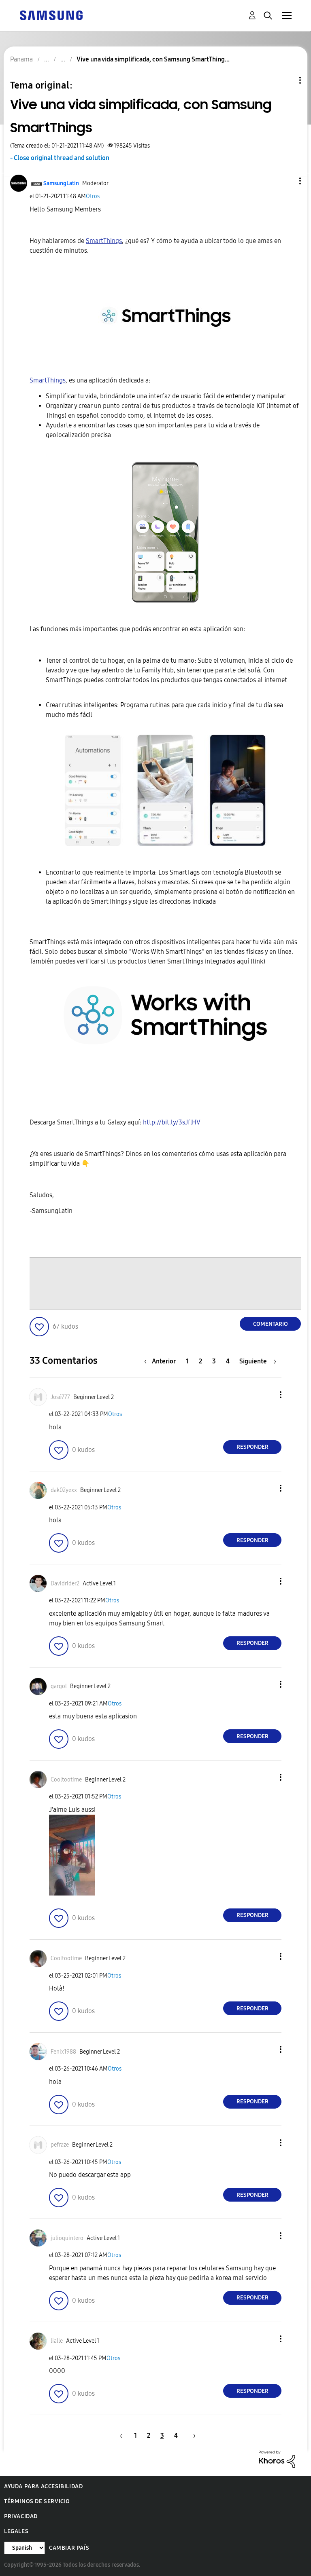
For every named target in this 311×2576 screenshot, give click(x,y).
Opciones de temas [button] (286, 80)
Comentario (271, 1324)
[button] (287, 181)
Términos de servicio (37, 2501)
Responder (252, 1447)
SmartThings (104, 241)
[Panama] (51, 15)
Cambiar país (69, 2548)
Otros (93, 196)
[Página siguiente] (192, 2435)
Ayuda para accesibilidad (43, 2486)
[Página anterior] (120, 2435)
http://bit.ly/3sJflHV (172, 1122)
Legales (16, 2531)
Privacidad (21, 2516)
